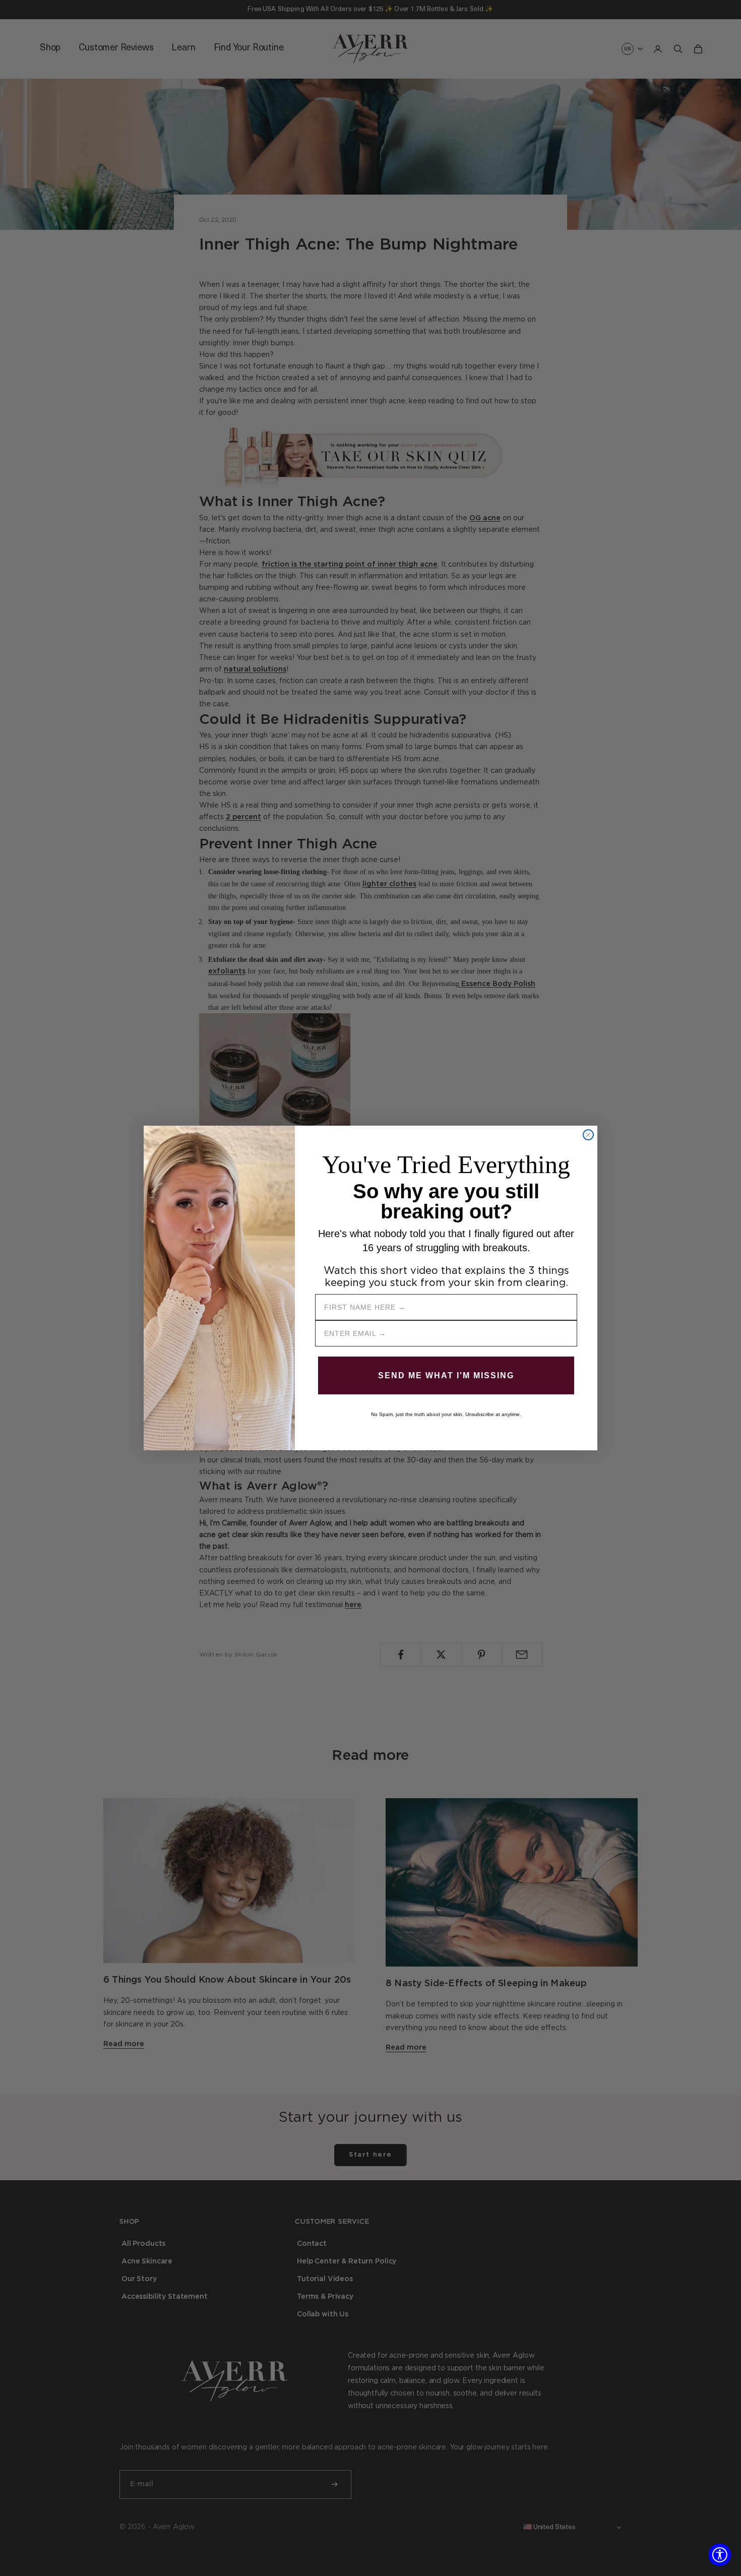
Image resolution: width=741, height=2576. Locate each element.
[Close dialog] (588, 1135)
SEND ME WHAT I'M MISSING (446, 1375)
